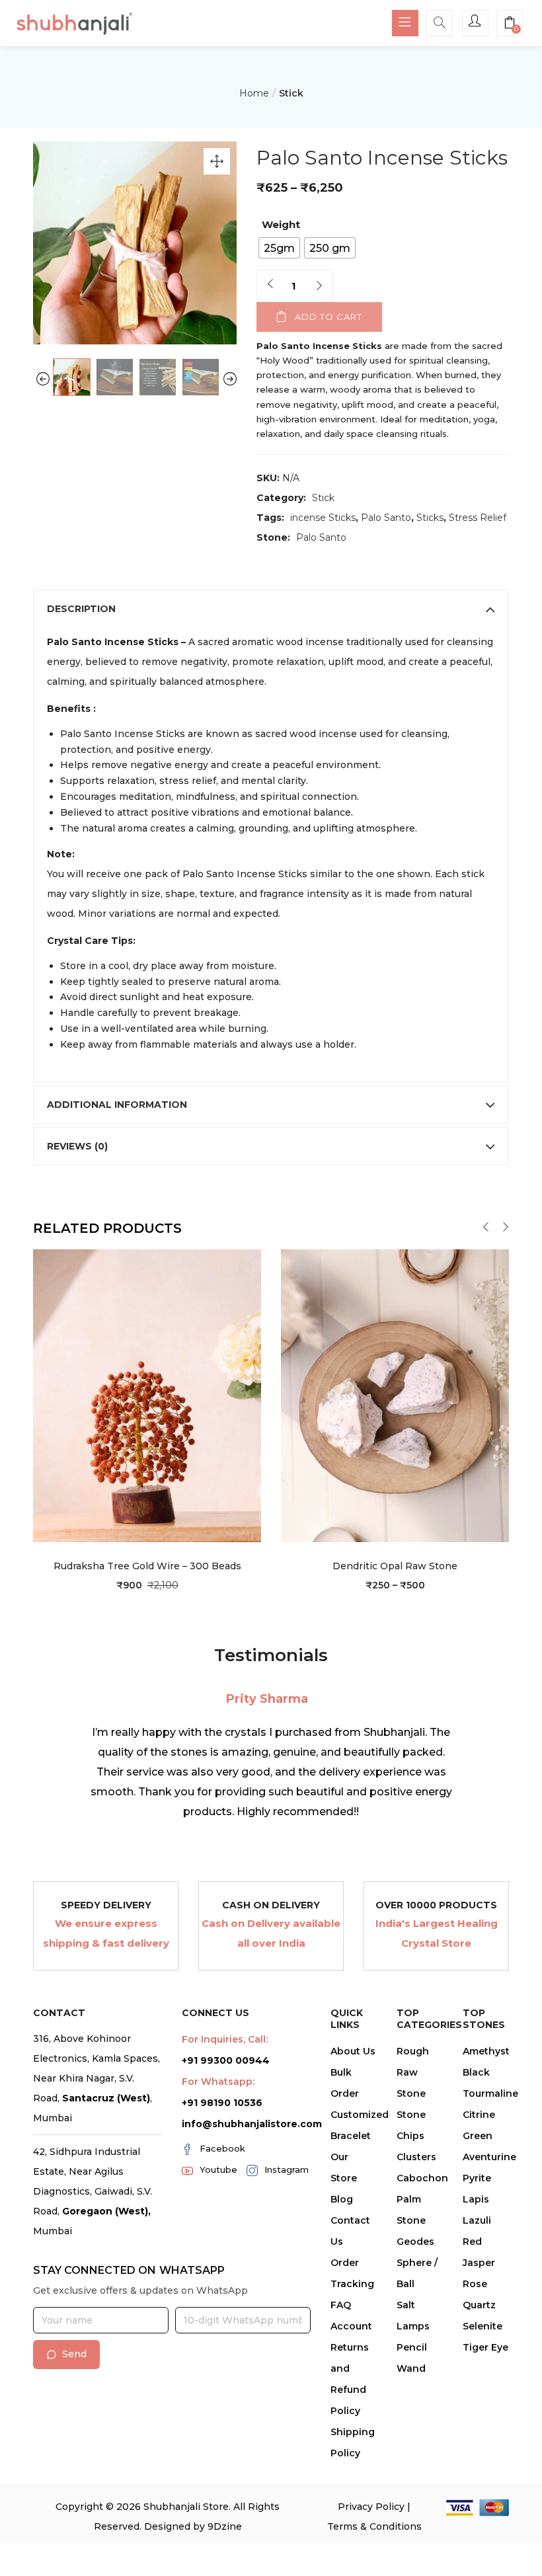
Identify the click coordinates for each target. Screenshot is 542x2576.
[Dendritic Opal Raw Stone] (395, 1395)
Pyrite (477, 2178)
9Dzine (225, 2526)
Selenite (483, 2326)
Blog (342, 2199)
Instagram (287, 2169)
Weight (281, 224)
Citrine (479, 2115)
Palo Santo (386, 518)
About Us (353, 2051)
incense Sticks (323, 518)
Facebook (222, 2148)
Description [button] (81, 609)
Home (254, 93)
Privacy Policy (371, 2507)
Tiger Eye (485, 2347)
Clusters (416, 2157)
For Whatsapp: (218, 2082)
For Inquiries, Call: (225, 2039)
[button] (510, 24)
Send (74, 2354)
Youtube (218, 2169)
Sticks (430, 518)
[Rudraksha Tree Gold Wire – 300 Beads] (147, 1395)
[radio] (279, 248)
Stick (291, 93)
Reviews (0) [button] (77, 1146)
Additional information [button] (117, 1105)
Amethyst (486, 2051)
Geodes (415, 2242)
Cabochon (422, 2178)
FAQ (341, 2305)
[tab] (271, 609)
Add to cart (329, 317)
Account (351, 2326)
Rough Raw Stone (413, 2072)
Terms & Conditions (374, 2526)
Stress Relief (478, 518)
